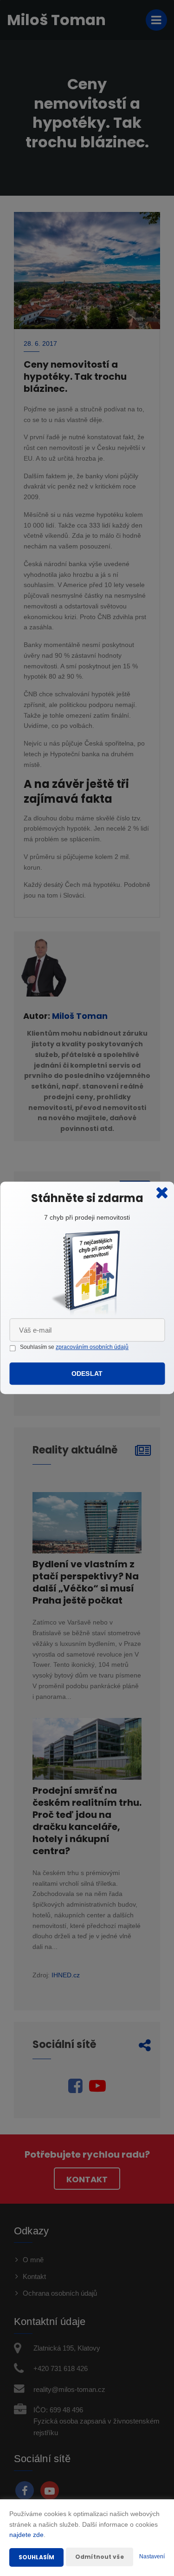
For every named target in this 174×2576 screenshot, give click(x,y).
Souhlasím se (38, 1347)
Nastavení (152, 2556)
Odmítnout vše (100, 2557)
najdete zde (26, 2535)
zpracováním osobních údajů (92, 1347)
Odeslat (87, 1374)
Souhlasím (36, 2557)
